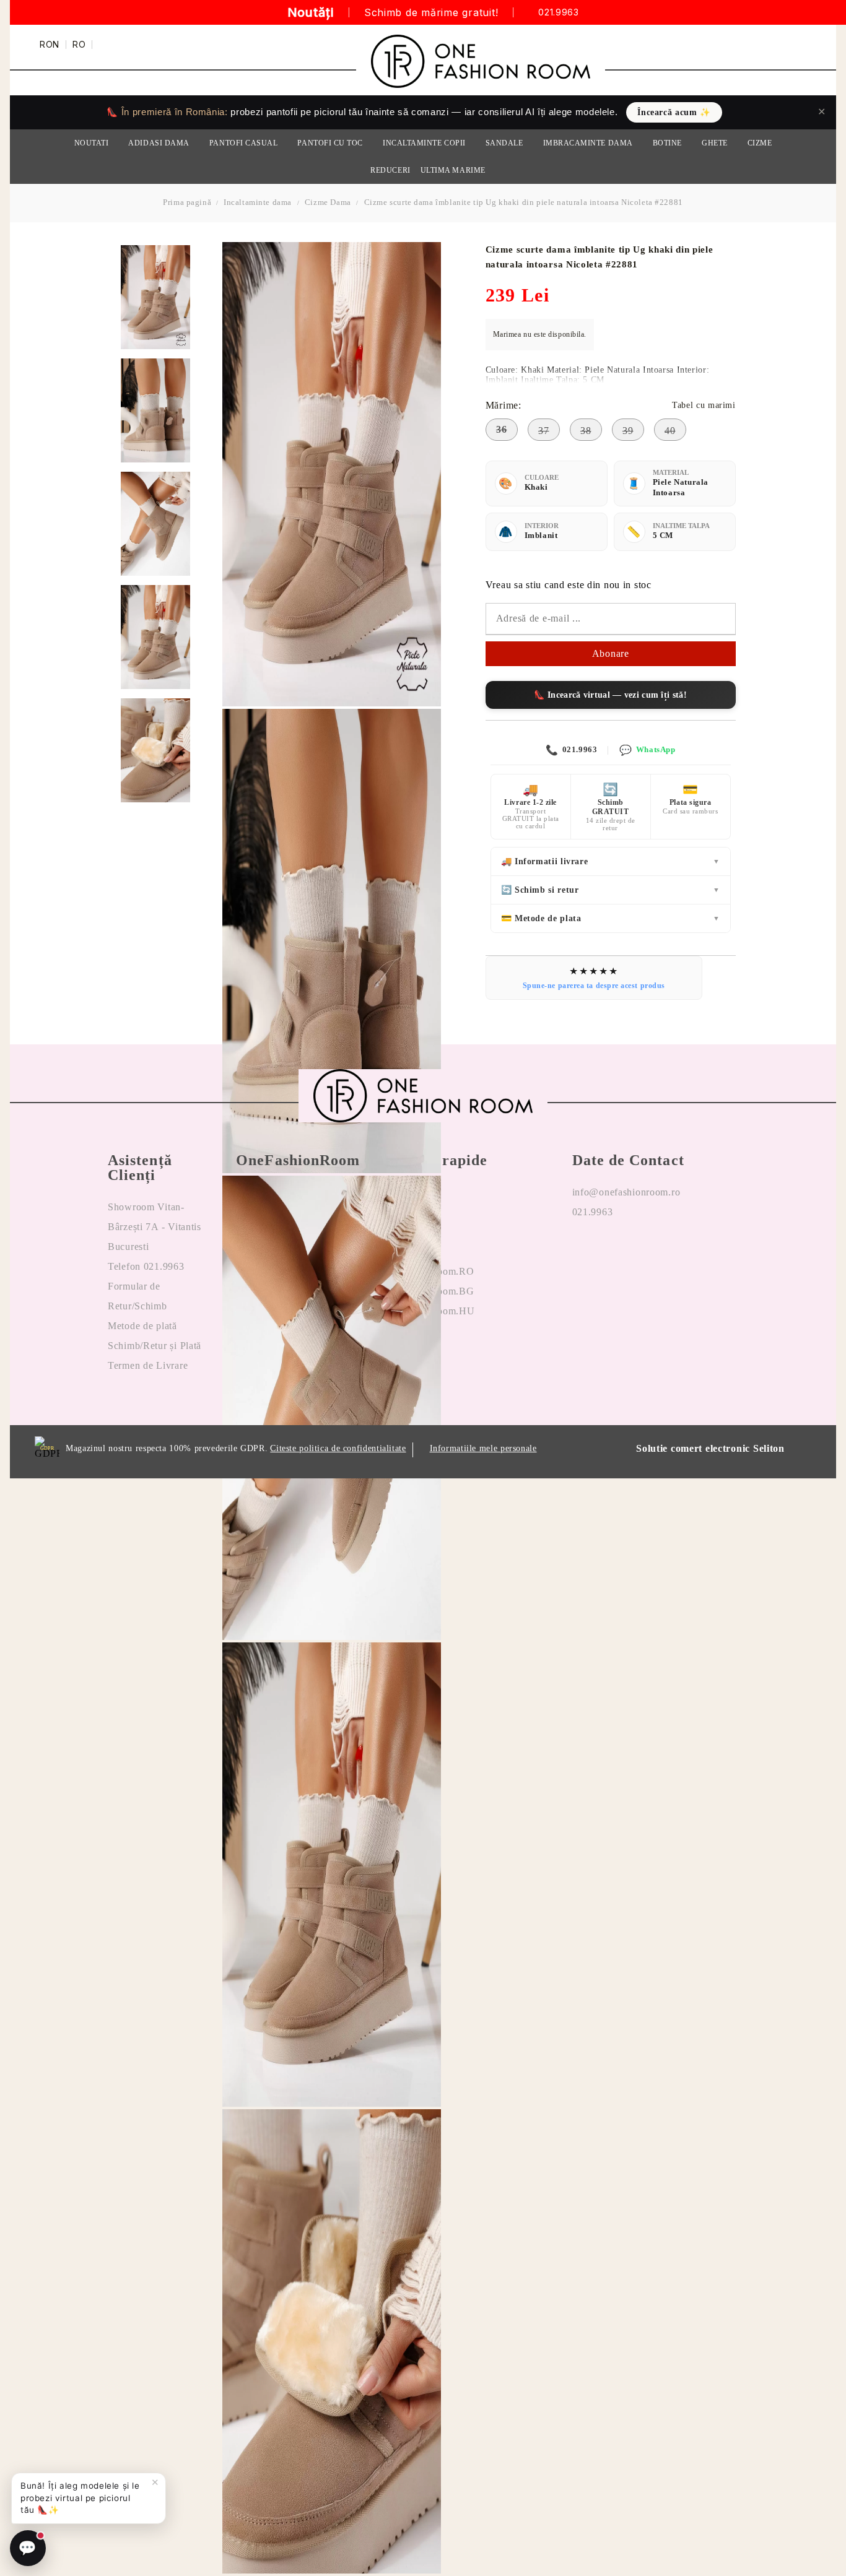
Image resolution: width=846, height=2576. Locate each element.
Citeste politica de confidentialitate (338, 1448)
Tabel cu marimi (704, 405)
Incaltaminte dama (258, 202)
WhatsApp (647, 750)
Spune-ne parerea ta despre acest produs (594, 986)
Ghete (715, 143)
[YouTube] (642, 1252)
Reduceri (390, 170)
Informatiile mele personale (483, 1448)
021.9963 (558, 13)
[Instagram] (612, 1252)
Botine (667, 143)
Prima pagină (187, 202)
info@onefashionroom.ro (626, 1192)
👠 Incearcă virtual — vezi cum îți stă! (610, 695)
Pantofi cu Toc (330, 143)
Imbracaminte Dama (588, 143)
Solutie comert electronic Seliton (710, 1448)
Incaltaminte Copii (424, 143)
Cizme (760, 143)
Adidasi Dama (159, 143)
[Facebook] (582, 1252)
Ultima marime (453, 170)
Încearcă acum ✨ (674, 112)
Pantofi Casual (244, 143)
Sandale (504, 143)
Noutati (92, 143)
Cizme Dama (328, 202)
